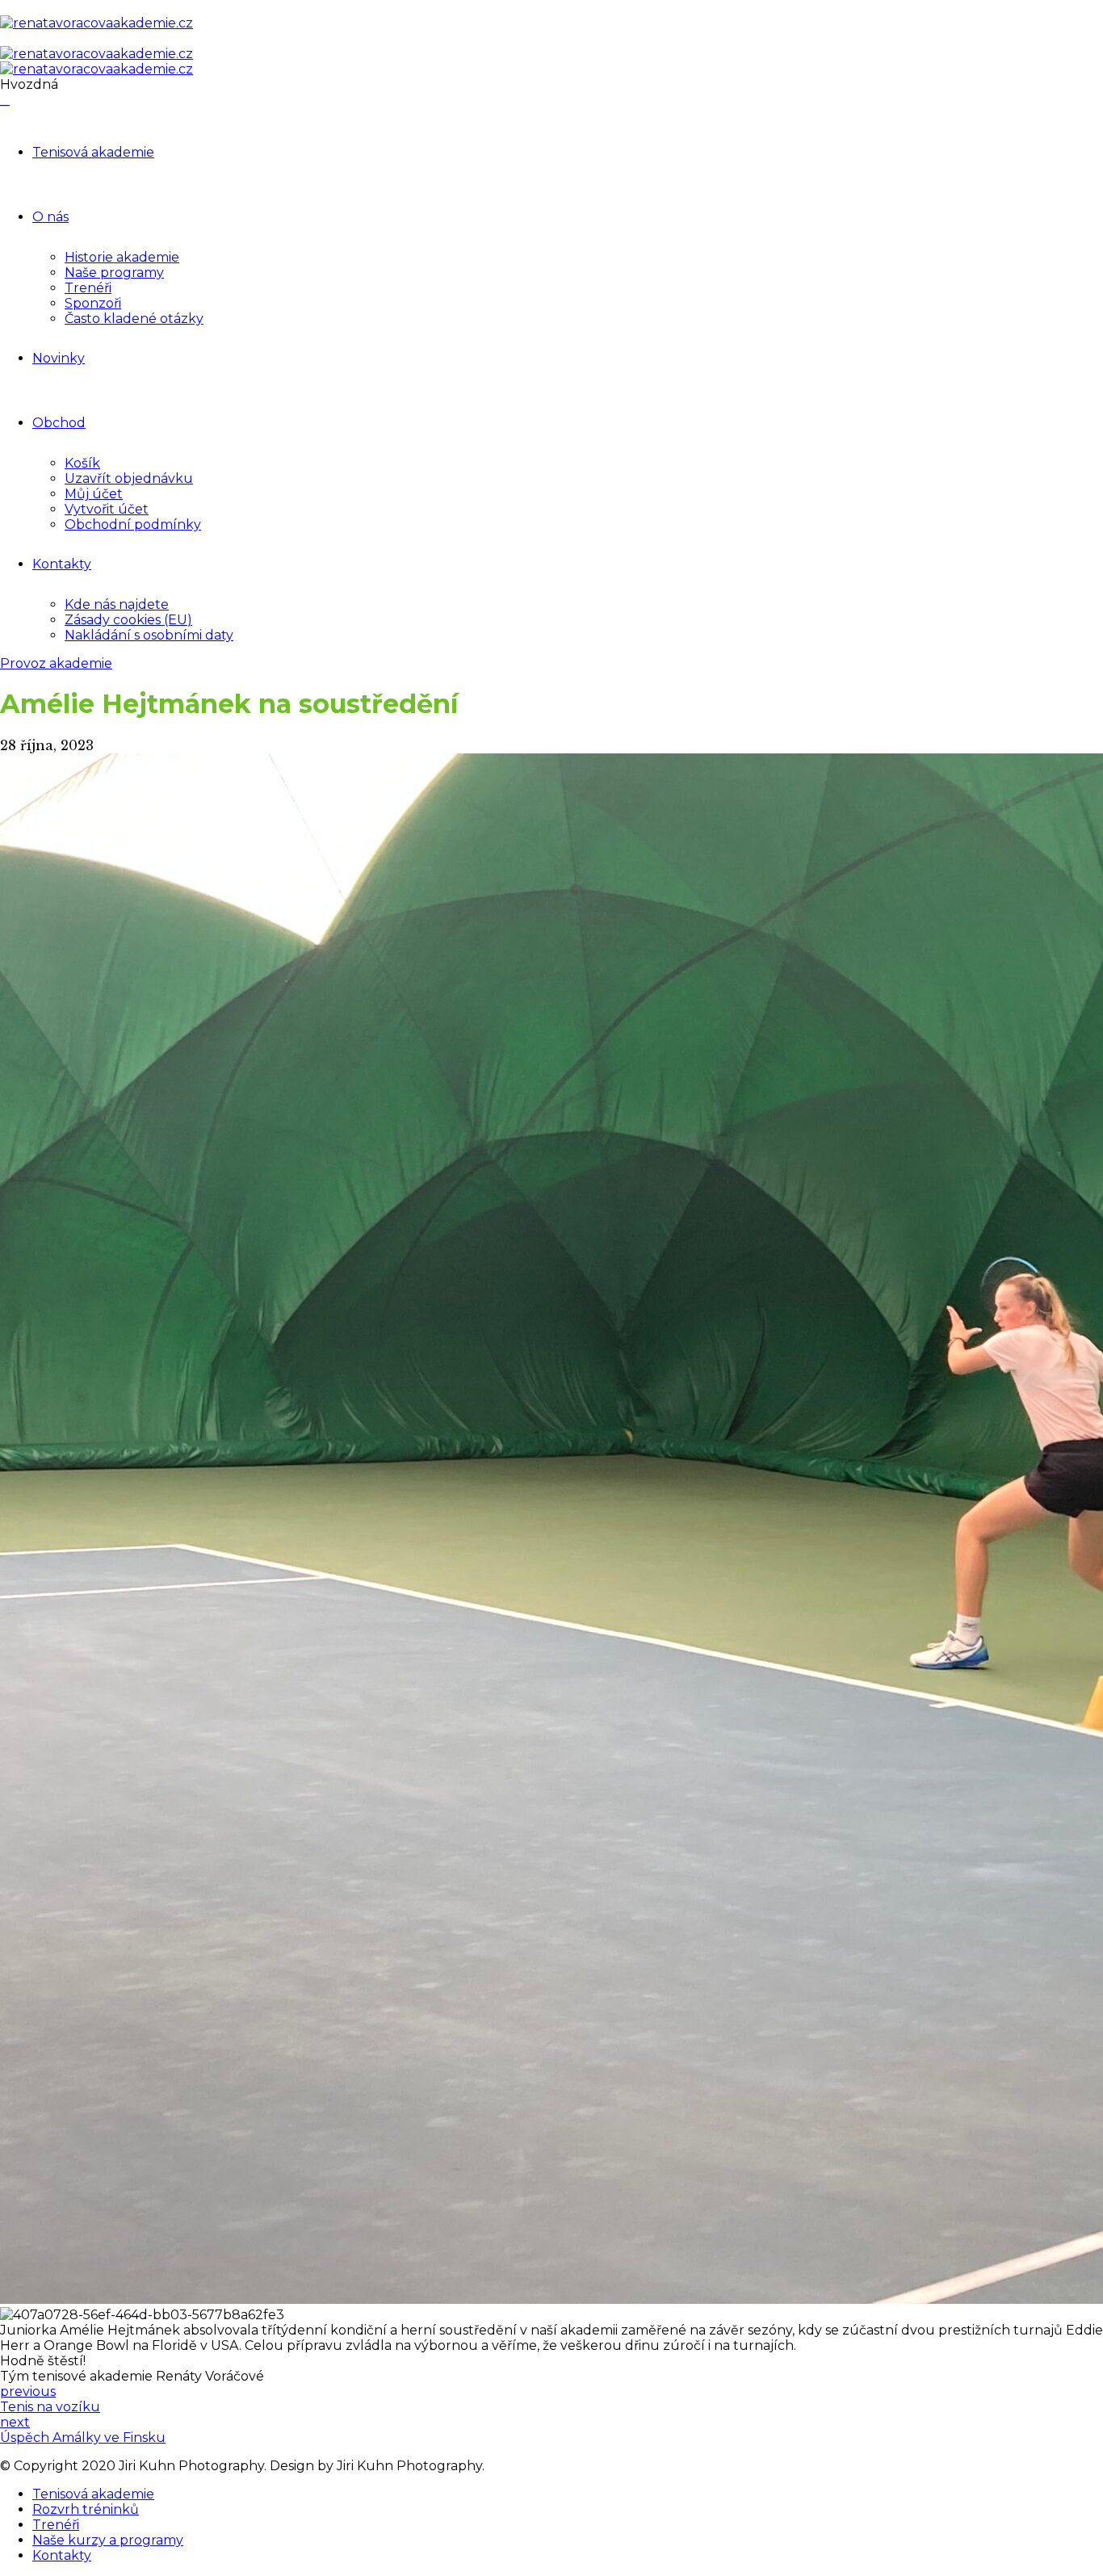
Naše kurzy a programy (108, 2540)
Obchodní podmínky (133, 524)
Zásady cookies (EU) (128, 620)
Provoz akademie (56, 663)
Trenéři (88, 288)
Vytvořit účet (107, 509)
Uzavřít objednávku (129, 478)
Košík (82, 463)
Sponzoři (93, 303)
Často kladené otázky (134, 319)
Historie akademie (122, 257)
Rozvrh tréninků (86, 2509)
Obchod (59, 423)
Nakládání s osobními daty (149, 635)
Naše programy (114, 273)
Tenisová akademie (93, 152)
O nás (50, 217)
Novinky (59, 358)
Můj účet (94, 494)
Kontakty (62, 564)
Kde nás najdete (117, 604)
